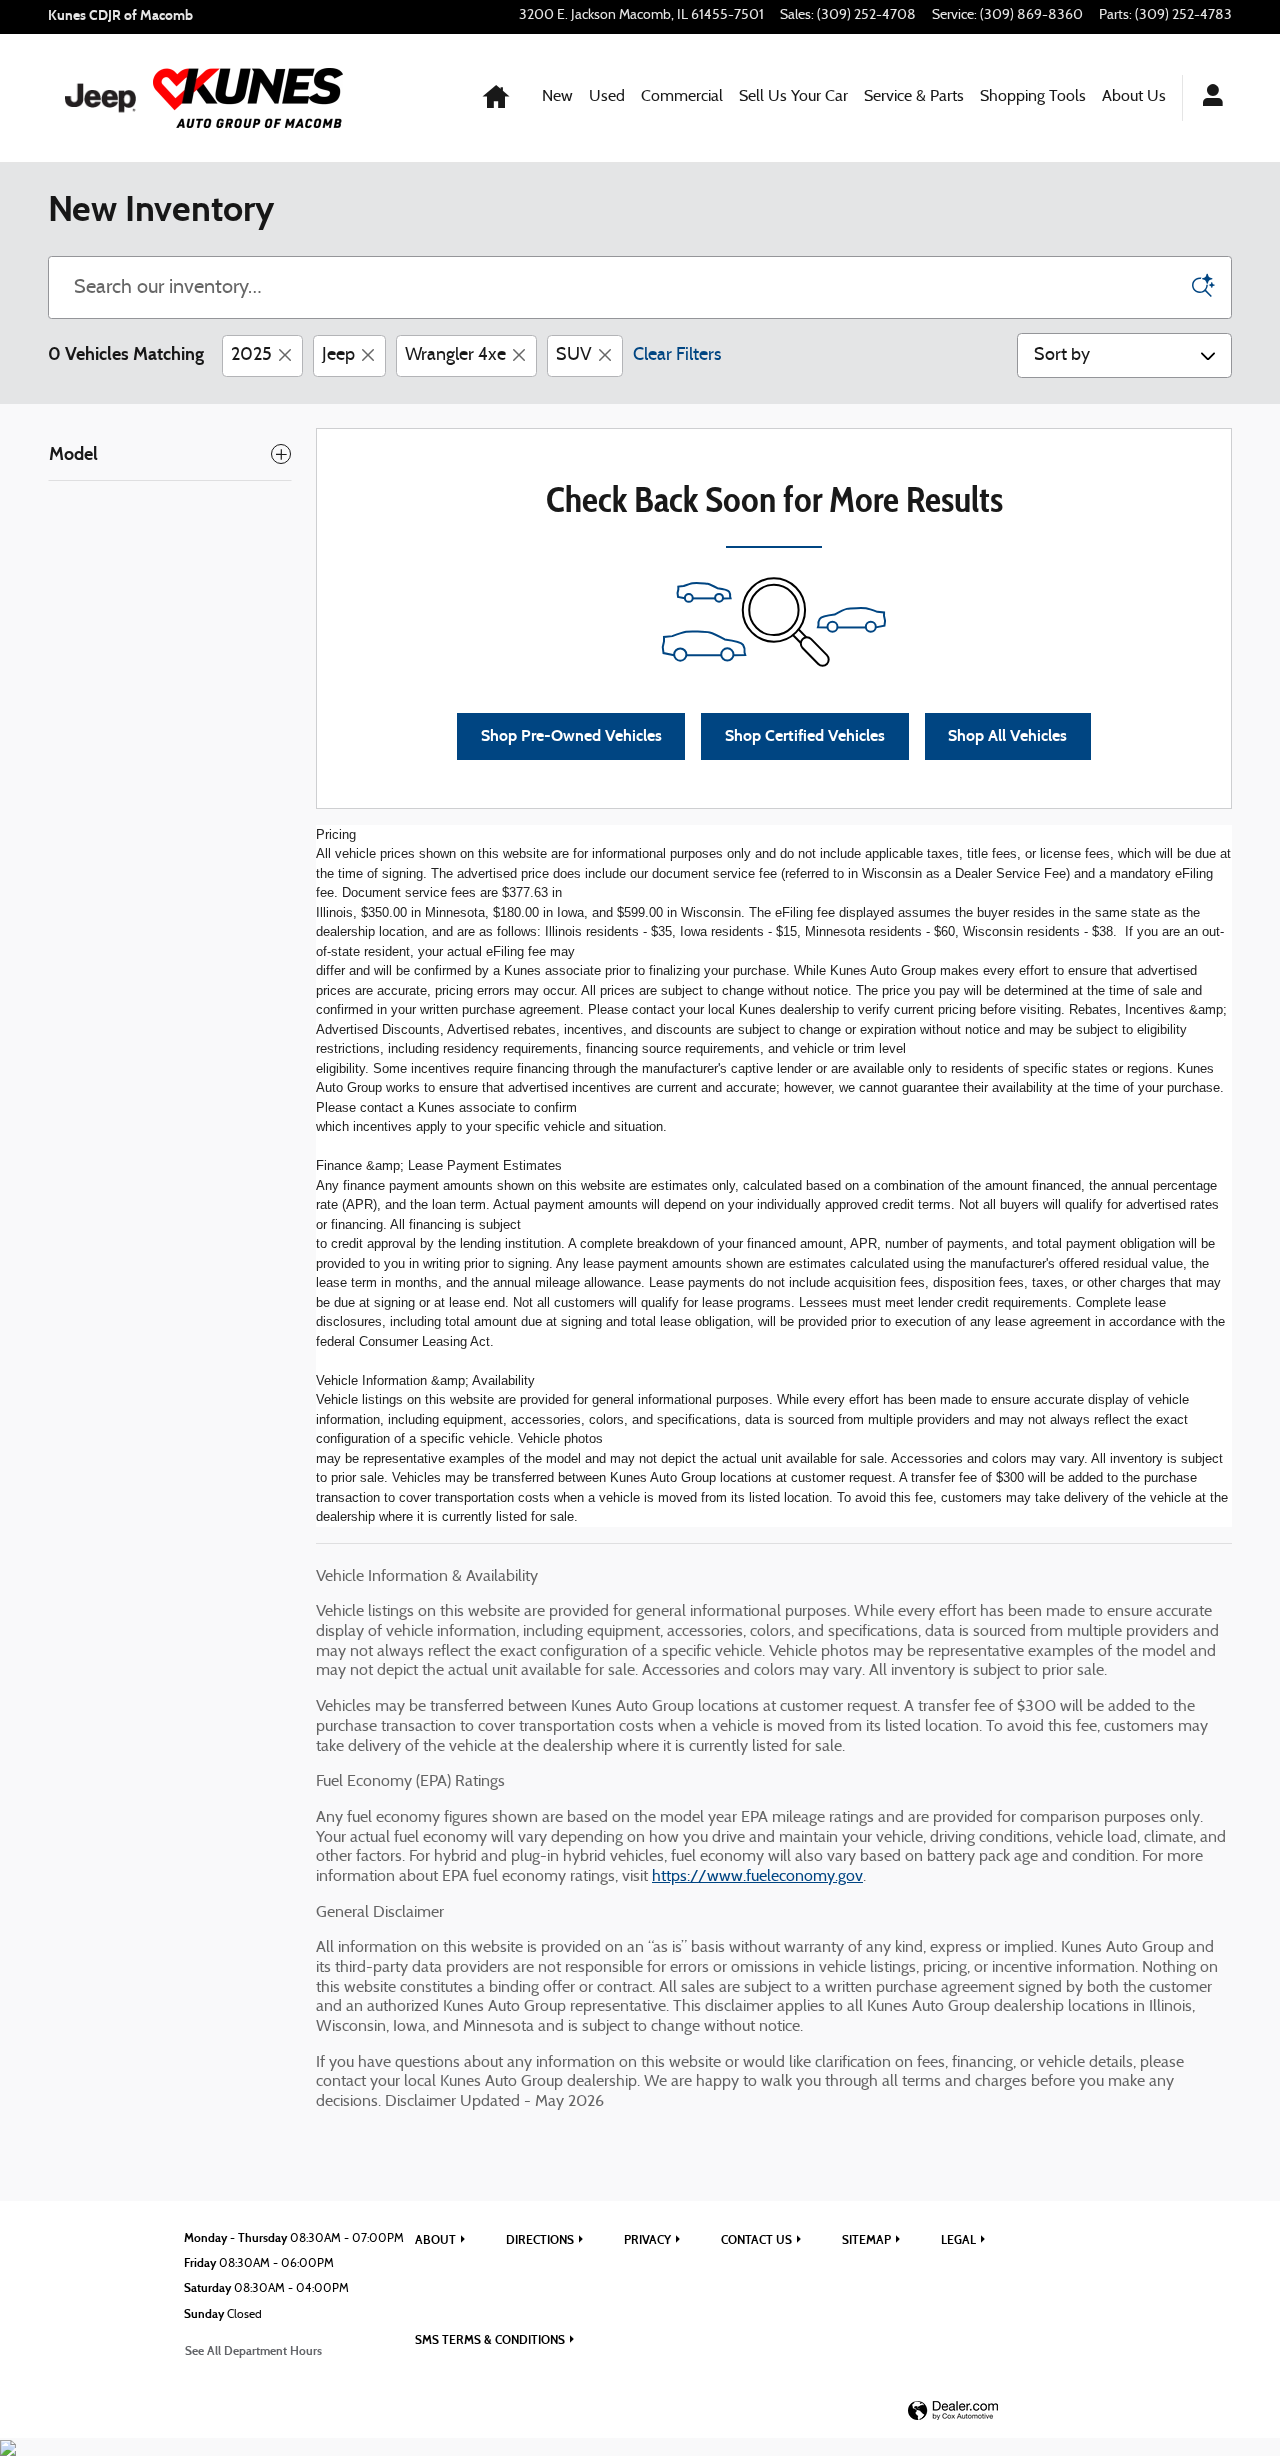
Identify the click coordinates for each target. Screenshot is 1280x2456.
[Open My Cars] (1207, 98)
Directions (540, 2239)
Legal (958, 2239)
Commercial (682, 97)
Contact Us (756, 2239)
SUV (574, 355)
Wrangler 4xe (455, 355)
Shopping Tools (1033, 97)
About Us (1134, 97)
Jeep (338, 355)
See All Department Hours (253, 2350)
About (435, 2239)
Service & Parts (914, 97)
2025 (251, 355)
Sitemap (866, 2239)
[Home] (100, 98)
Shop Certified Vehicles (805, 735)
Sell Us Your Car (793, 97)
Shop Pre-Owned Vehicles (571, 735)
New (557, 97)
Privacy (647, 2239)
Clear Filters (677, 355)
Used (607, 97)
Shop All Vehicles (1007, 735)
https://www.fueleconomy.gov (757, 1877)
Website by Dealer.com (953, 2411)
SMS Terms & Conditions (490, 2339)
